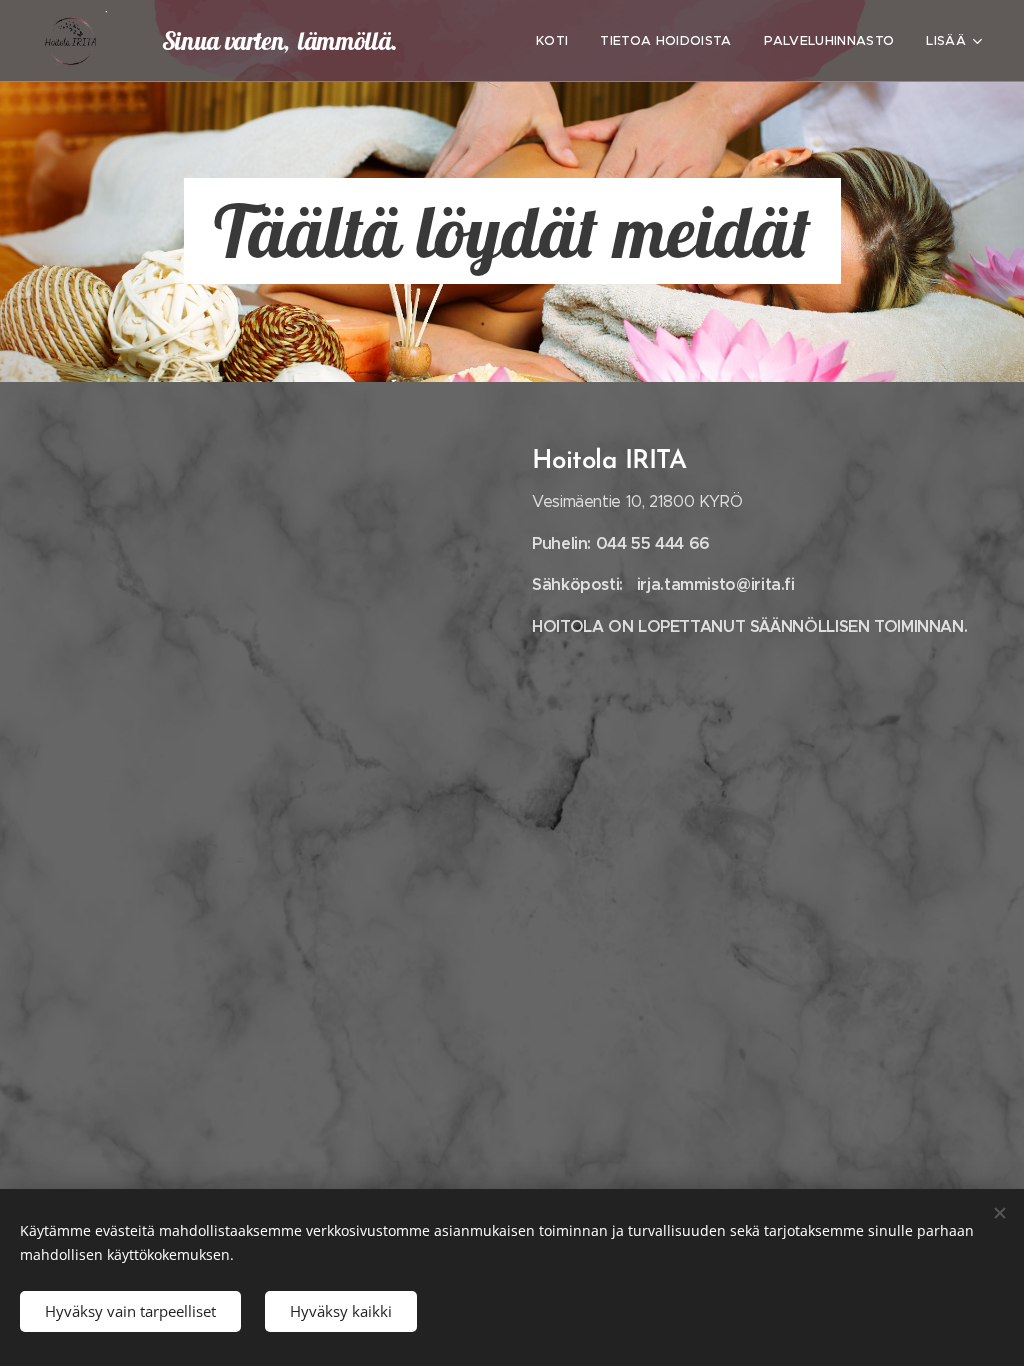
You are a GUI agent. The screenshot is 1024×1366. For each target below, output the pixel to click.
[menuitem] (557, 41)
